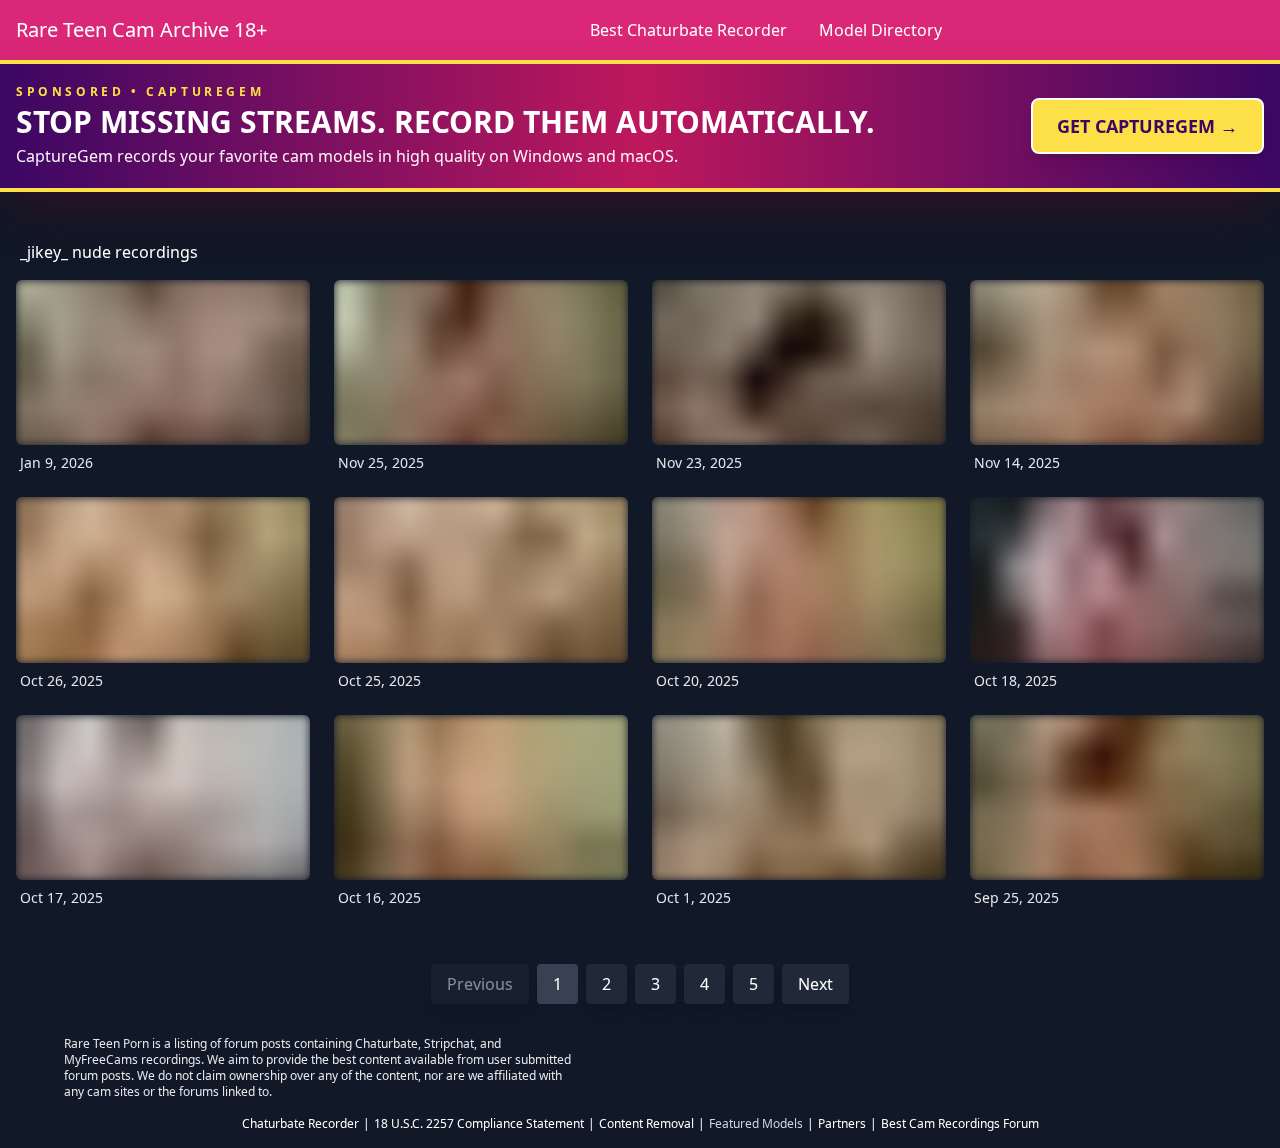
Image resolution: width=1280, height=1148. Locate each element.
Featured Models (756, 1124)
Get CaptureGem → (1147, 126)
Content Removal (646, 1124)
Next (815, 984)
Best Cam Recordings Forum (960, 1124)
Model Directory (880, 30)
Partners (842, 1124)
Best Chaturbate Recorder (688, 30)
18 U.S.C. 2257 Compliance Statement (479, 1124)
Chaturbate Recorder (300, 1124)
